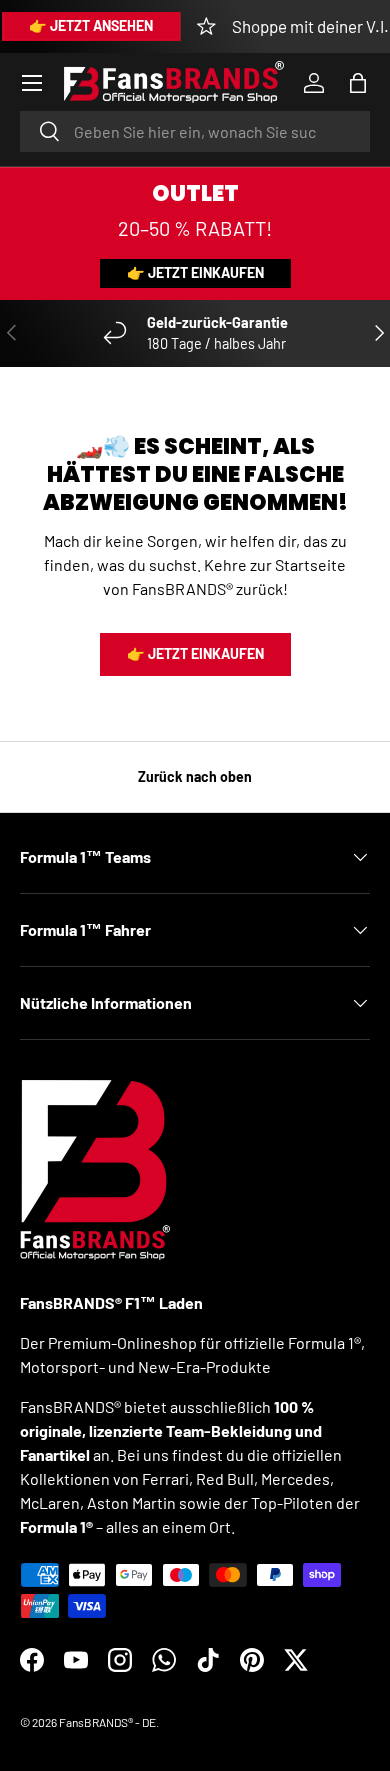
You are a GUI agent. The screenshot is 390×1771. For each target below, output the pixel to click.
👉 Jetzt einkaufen (195, 272)
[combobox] (195, 131)
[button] (358, 83)
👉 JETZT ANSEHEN (91, 25)
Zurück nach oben (195, 776)
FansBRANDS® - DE (107, 1722)
